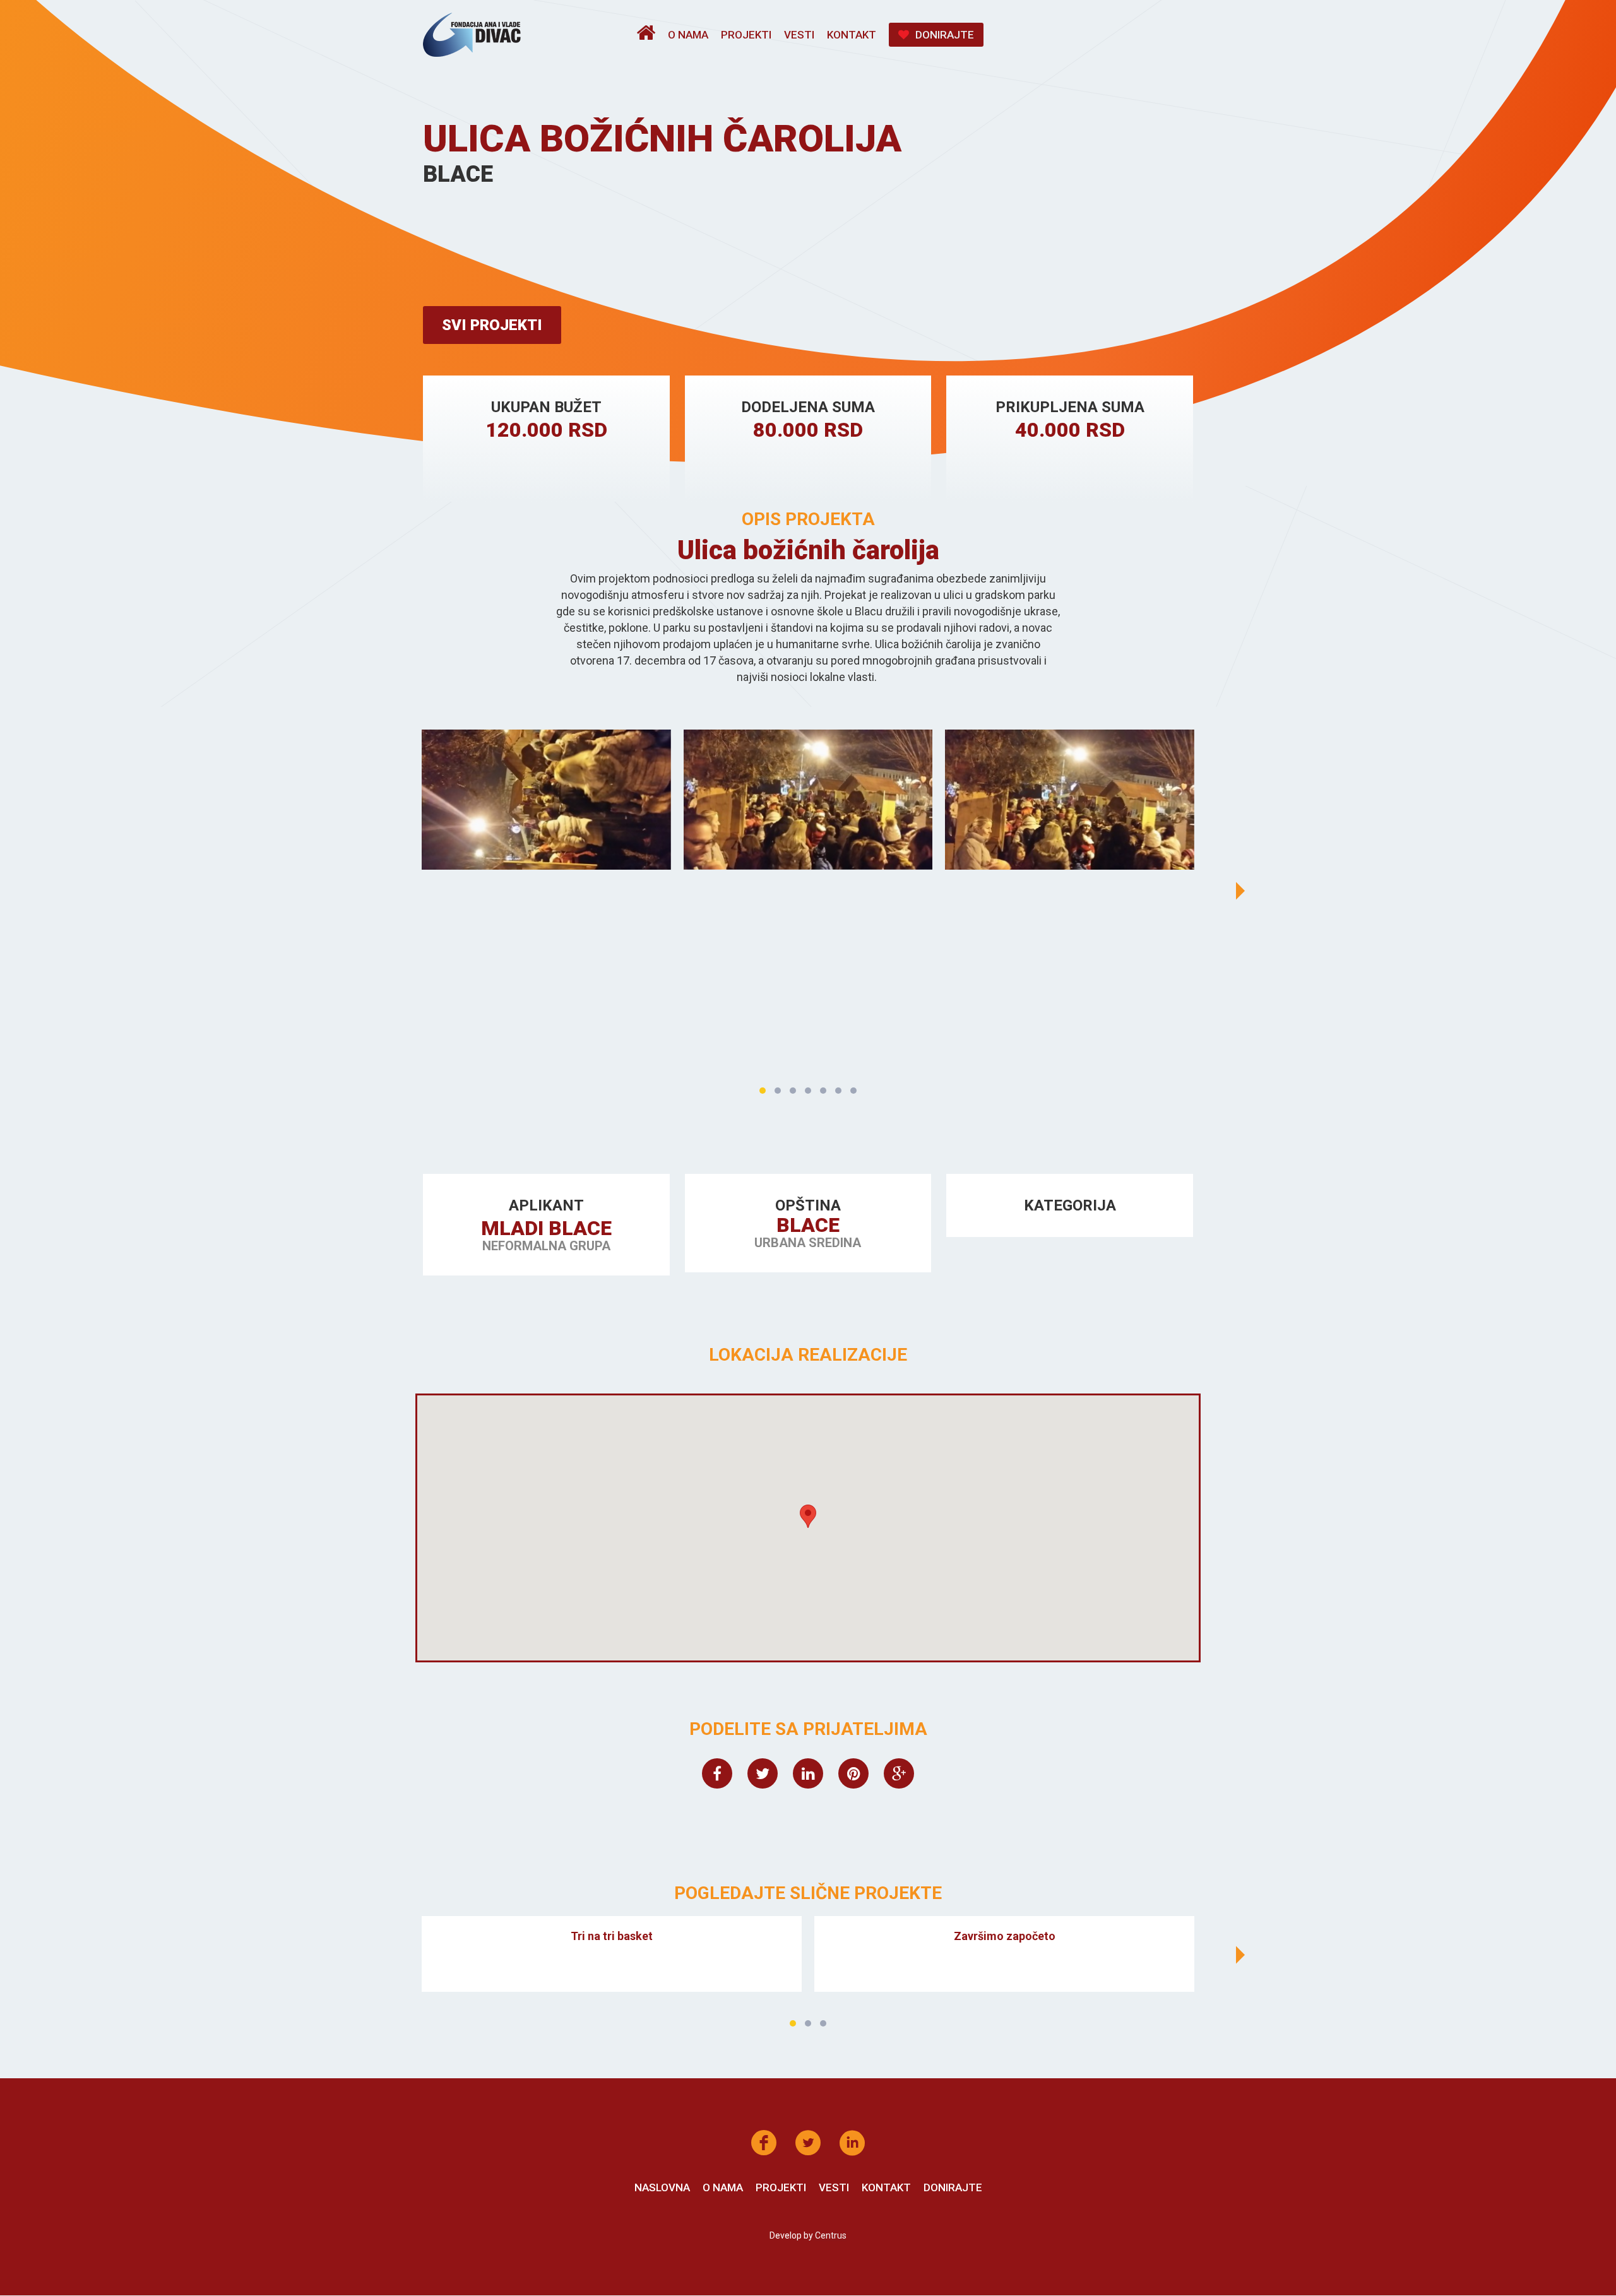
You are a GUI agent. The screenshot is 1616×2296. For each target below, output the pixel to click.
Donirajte (945, 35)
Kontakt (852, 35)
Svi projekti (492, 325)
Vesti (799, 35)
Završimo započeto (1005, 1936)
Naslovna (662, 2187)
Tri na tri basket (612, 1936)
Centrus (831, 2235)
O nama (688, 35)
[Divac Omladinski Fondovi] (472, 35)
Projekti (746, 35)
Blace (808, 1225)
